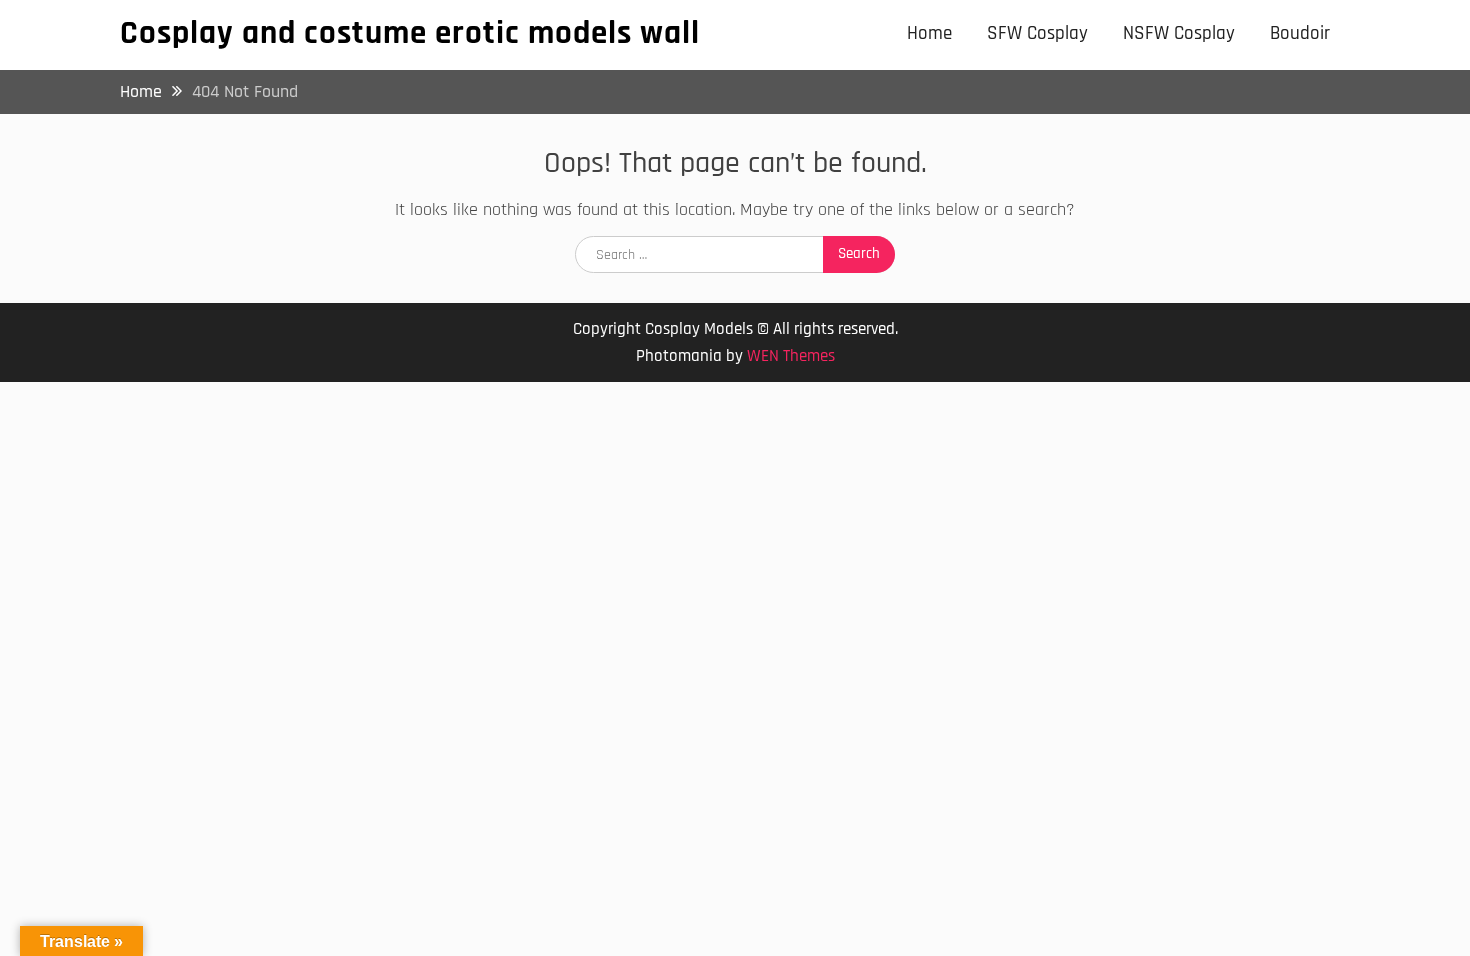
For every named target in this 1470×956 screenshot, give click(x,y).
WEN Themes (791, 356)
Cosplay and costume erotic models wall (410, 33)
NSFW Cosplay (1179, 33)
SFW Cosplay (1037, 33)
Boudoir (1300, 33)
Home (929, 33)
